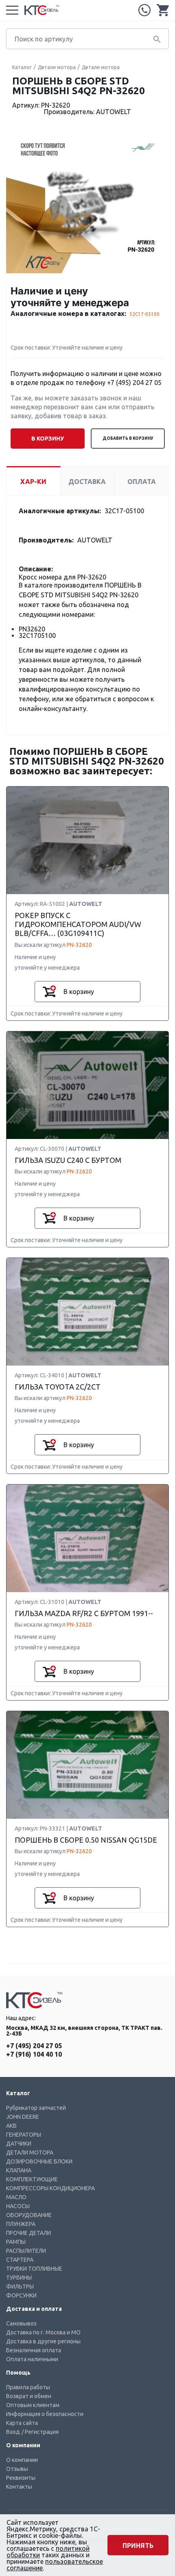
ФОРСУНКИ (21, 2295)
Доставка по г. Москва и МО (43, 2332)
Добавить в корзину (128, 438)
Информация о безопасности (45, 2414)
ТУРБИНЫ (19, 2278)
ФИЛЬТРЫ (20, 2286)
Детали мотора (57, 67)
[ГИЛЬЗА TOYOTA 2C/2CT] (87, 1312)
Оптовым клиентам (33, 2405)
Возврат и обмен (29, 2396)
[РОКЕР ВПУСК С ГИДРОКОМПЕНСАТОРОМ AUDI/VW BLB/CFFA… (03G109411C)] (87, 841)
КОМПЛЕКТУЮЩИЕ (32, 2179)
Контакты (19, 2487)
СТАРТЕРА (20, 2260)
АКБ (11, 2126)
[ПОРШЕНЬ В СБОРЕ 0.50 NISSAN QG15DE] (87, 1765)
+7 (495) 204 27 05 (144, 10)
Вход (13, 2432)
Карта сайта (22, 2423)
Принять (138, 2546)
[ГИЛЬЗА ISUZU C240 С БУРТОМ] (87, 1086)
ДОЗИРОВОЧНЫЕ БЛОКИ (39, 2161)
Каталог (22, 67)
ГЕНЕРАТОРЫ (24, 2135)
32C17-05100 (144, 314)
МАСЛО (16, 2197)
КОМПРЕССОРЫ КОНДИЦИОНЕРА (50, 2188)
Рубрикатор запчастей (36, 2108)
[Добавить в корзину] (49, 992)
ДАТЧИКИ (19, 2144)
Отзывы (17, 2469)
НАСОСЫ (18, 2206)
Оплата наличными (32, 2359)
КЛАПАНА (19, 2170)
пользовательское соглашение (55, 2565)
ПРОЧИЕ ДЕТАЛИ (28, 2233)
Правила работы (28, 2387)
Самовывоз (21, 2323)
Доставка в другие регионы (43, 2341)
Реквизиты (21, 2478)
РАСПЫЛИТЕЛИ (26, 2251)
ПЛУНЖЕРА (21, 2224)
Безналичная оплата (34, 2350)
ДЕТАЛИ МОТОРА (30, 2152)
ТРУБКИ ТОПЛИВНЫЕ (34, 2269)
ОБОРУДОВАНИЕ (29, 2215)
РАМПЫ (16, 2242)
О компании (22, 2460)
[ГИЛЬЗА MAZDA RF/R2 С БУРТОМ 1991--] (87, 1539)
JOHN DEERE (23, 2117)
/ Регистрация (40, 2432)
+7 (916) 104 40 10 (34, 2054)
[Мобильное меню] (12, 10)
